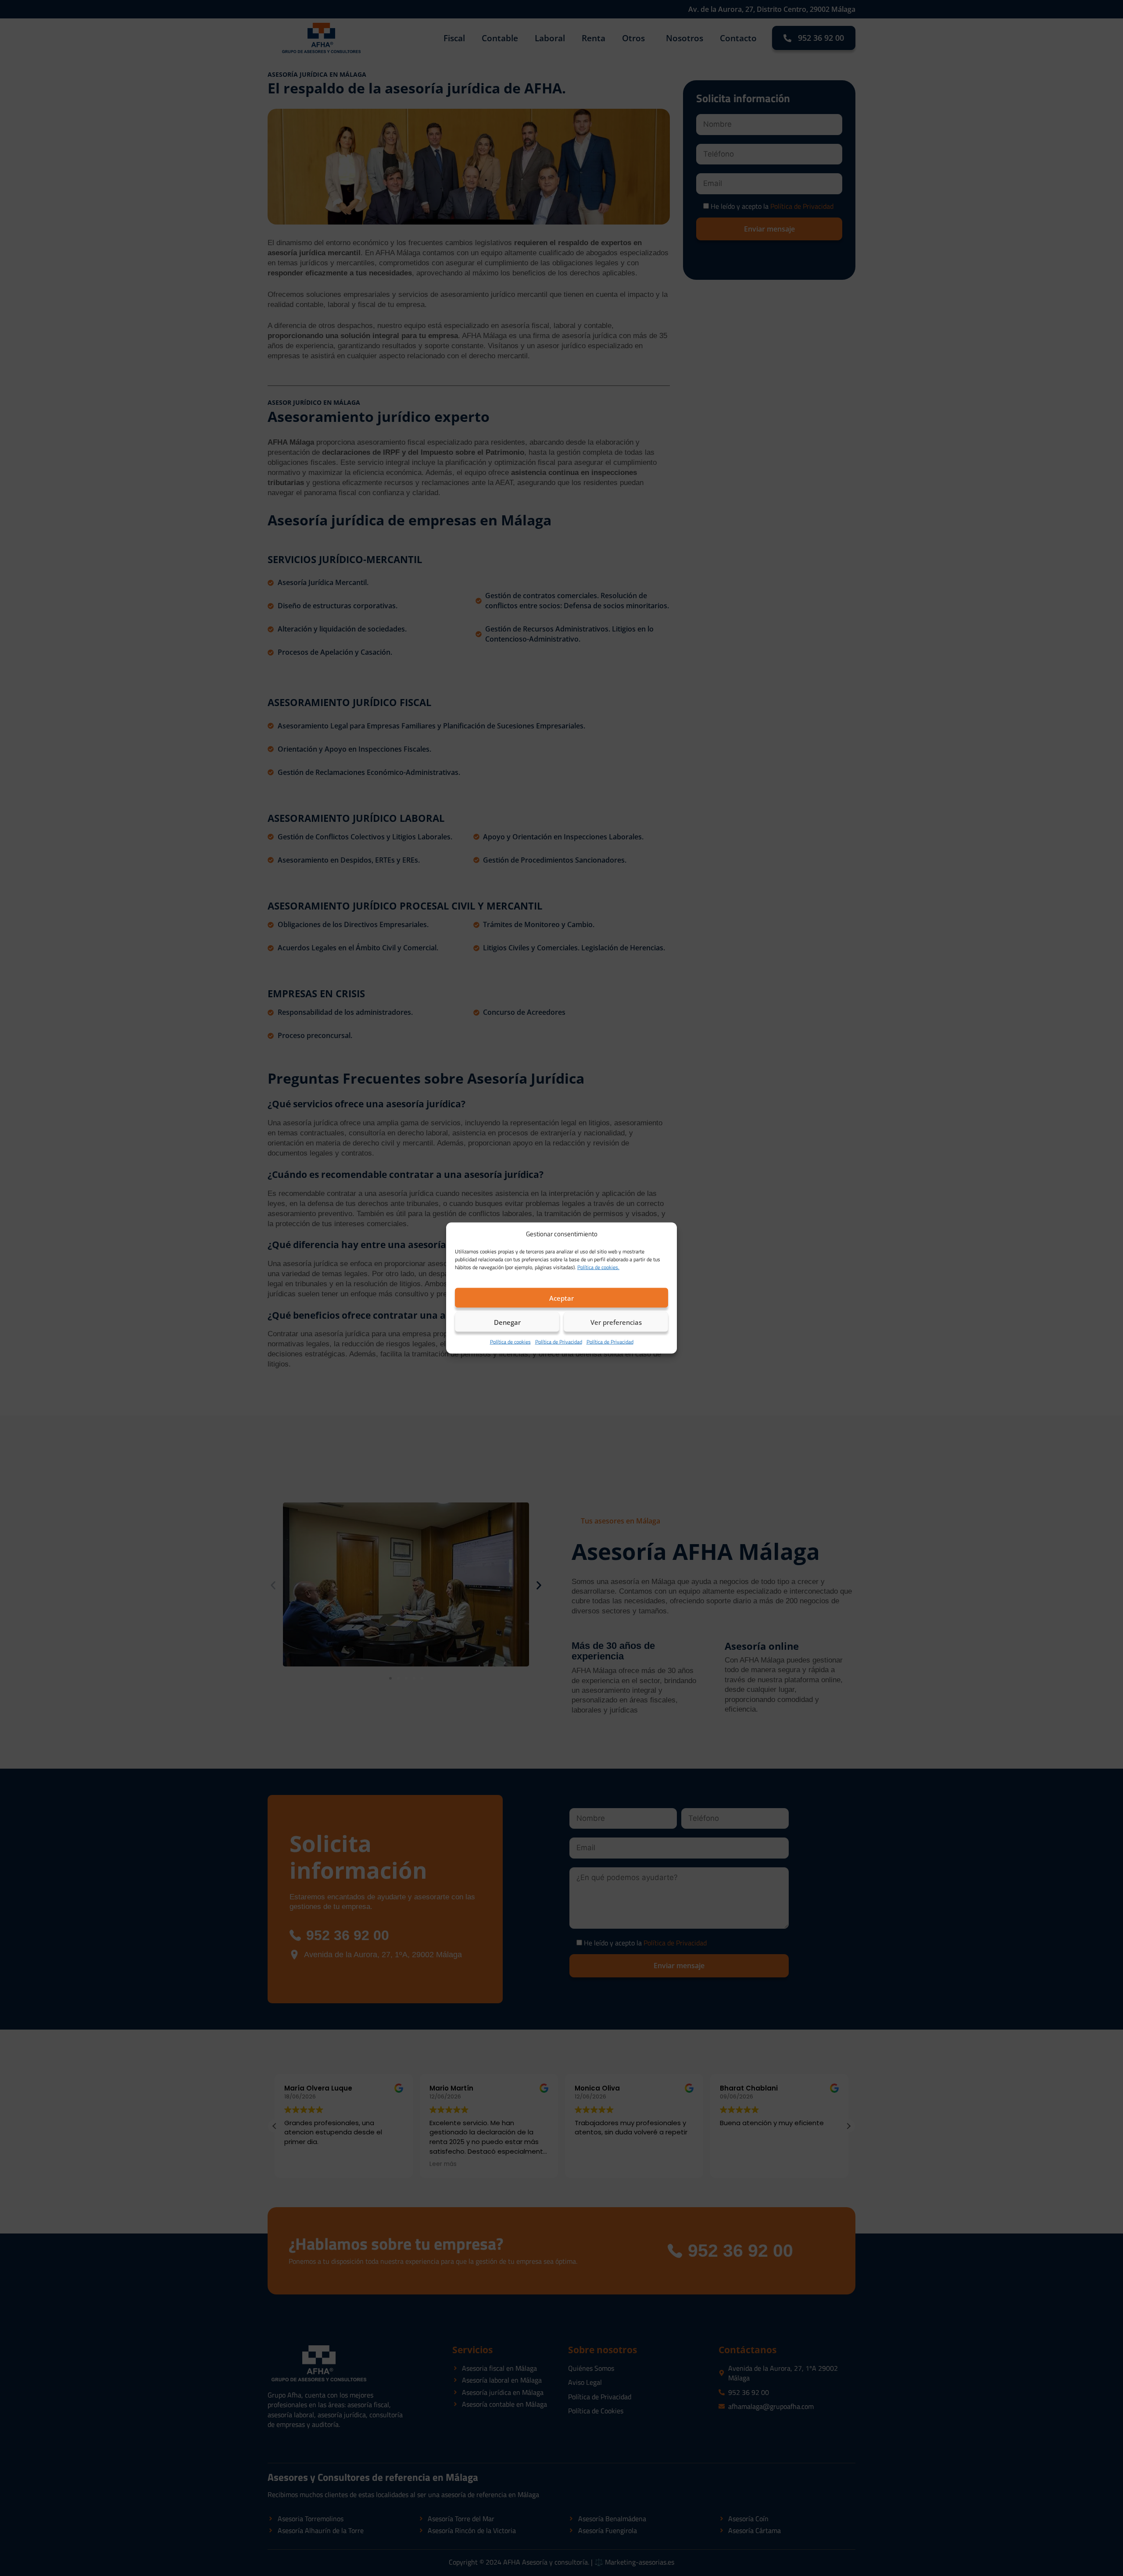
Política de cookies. (598, 1267)
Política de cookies (510, 1342)
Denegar (507, 1322)
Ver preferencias (616, 1322)
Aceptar (561, 1298)
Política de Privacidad (559, 1342)
